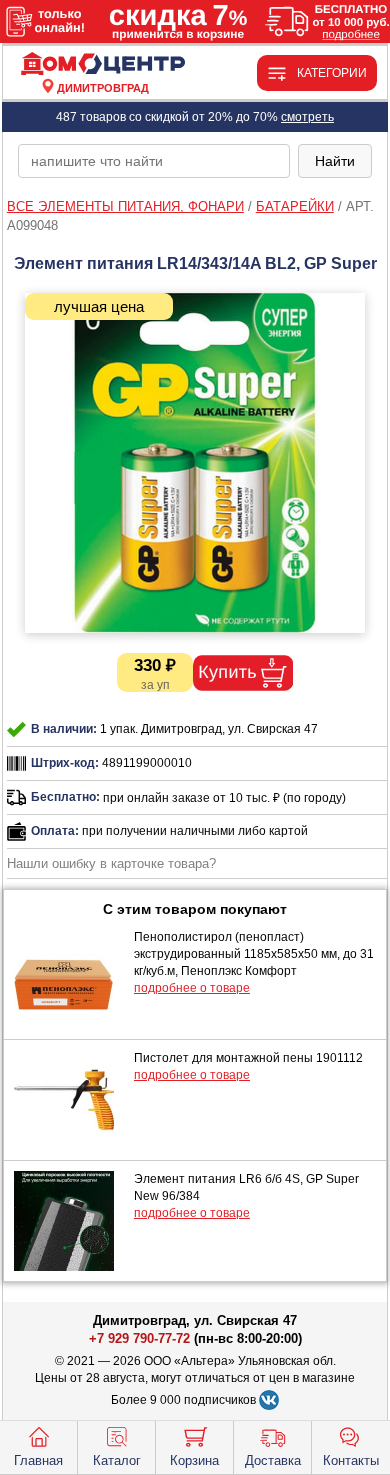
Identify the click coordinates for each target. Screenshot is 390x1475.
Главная (38, 1460)
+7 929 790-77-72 (139, 1338)
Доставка (273, 1460)
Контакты (351, 1460)
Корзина (194, 1460)
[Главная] (103, 64)
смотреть (307, 117)
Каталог (117, 1460)
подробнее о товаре (192, 988)
